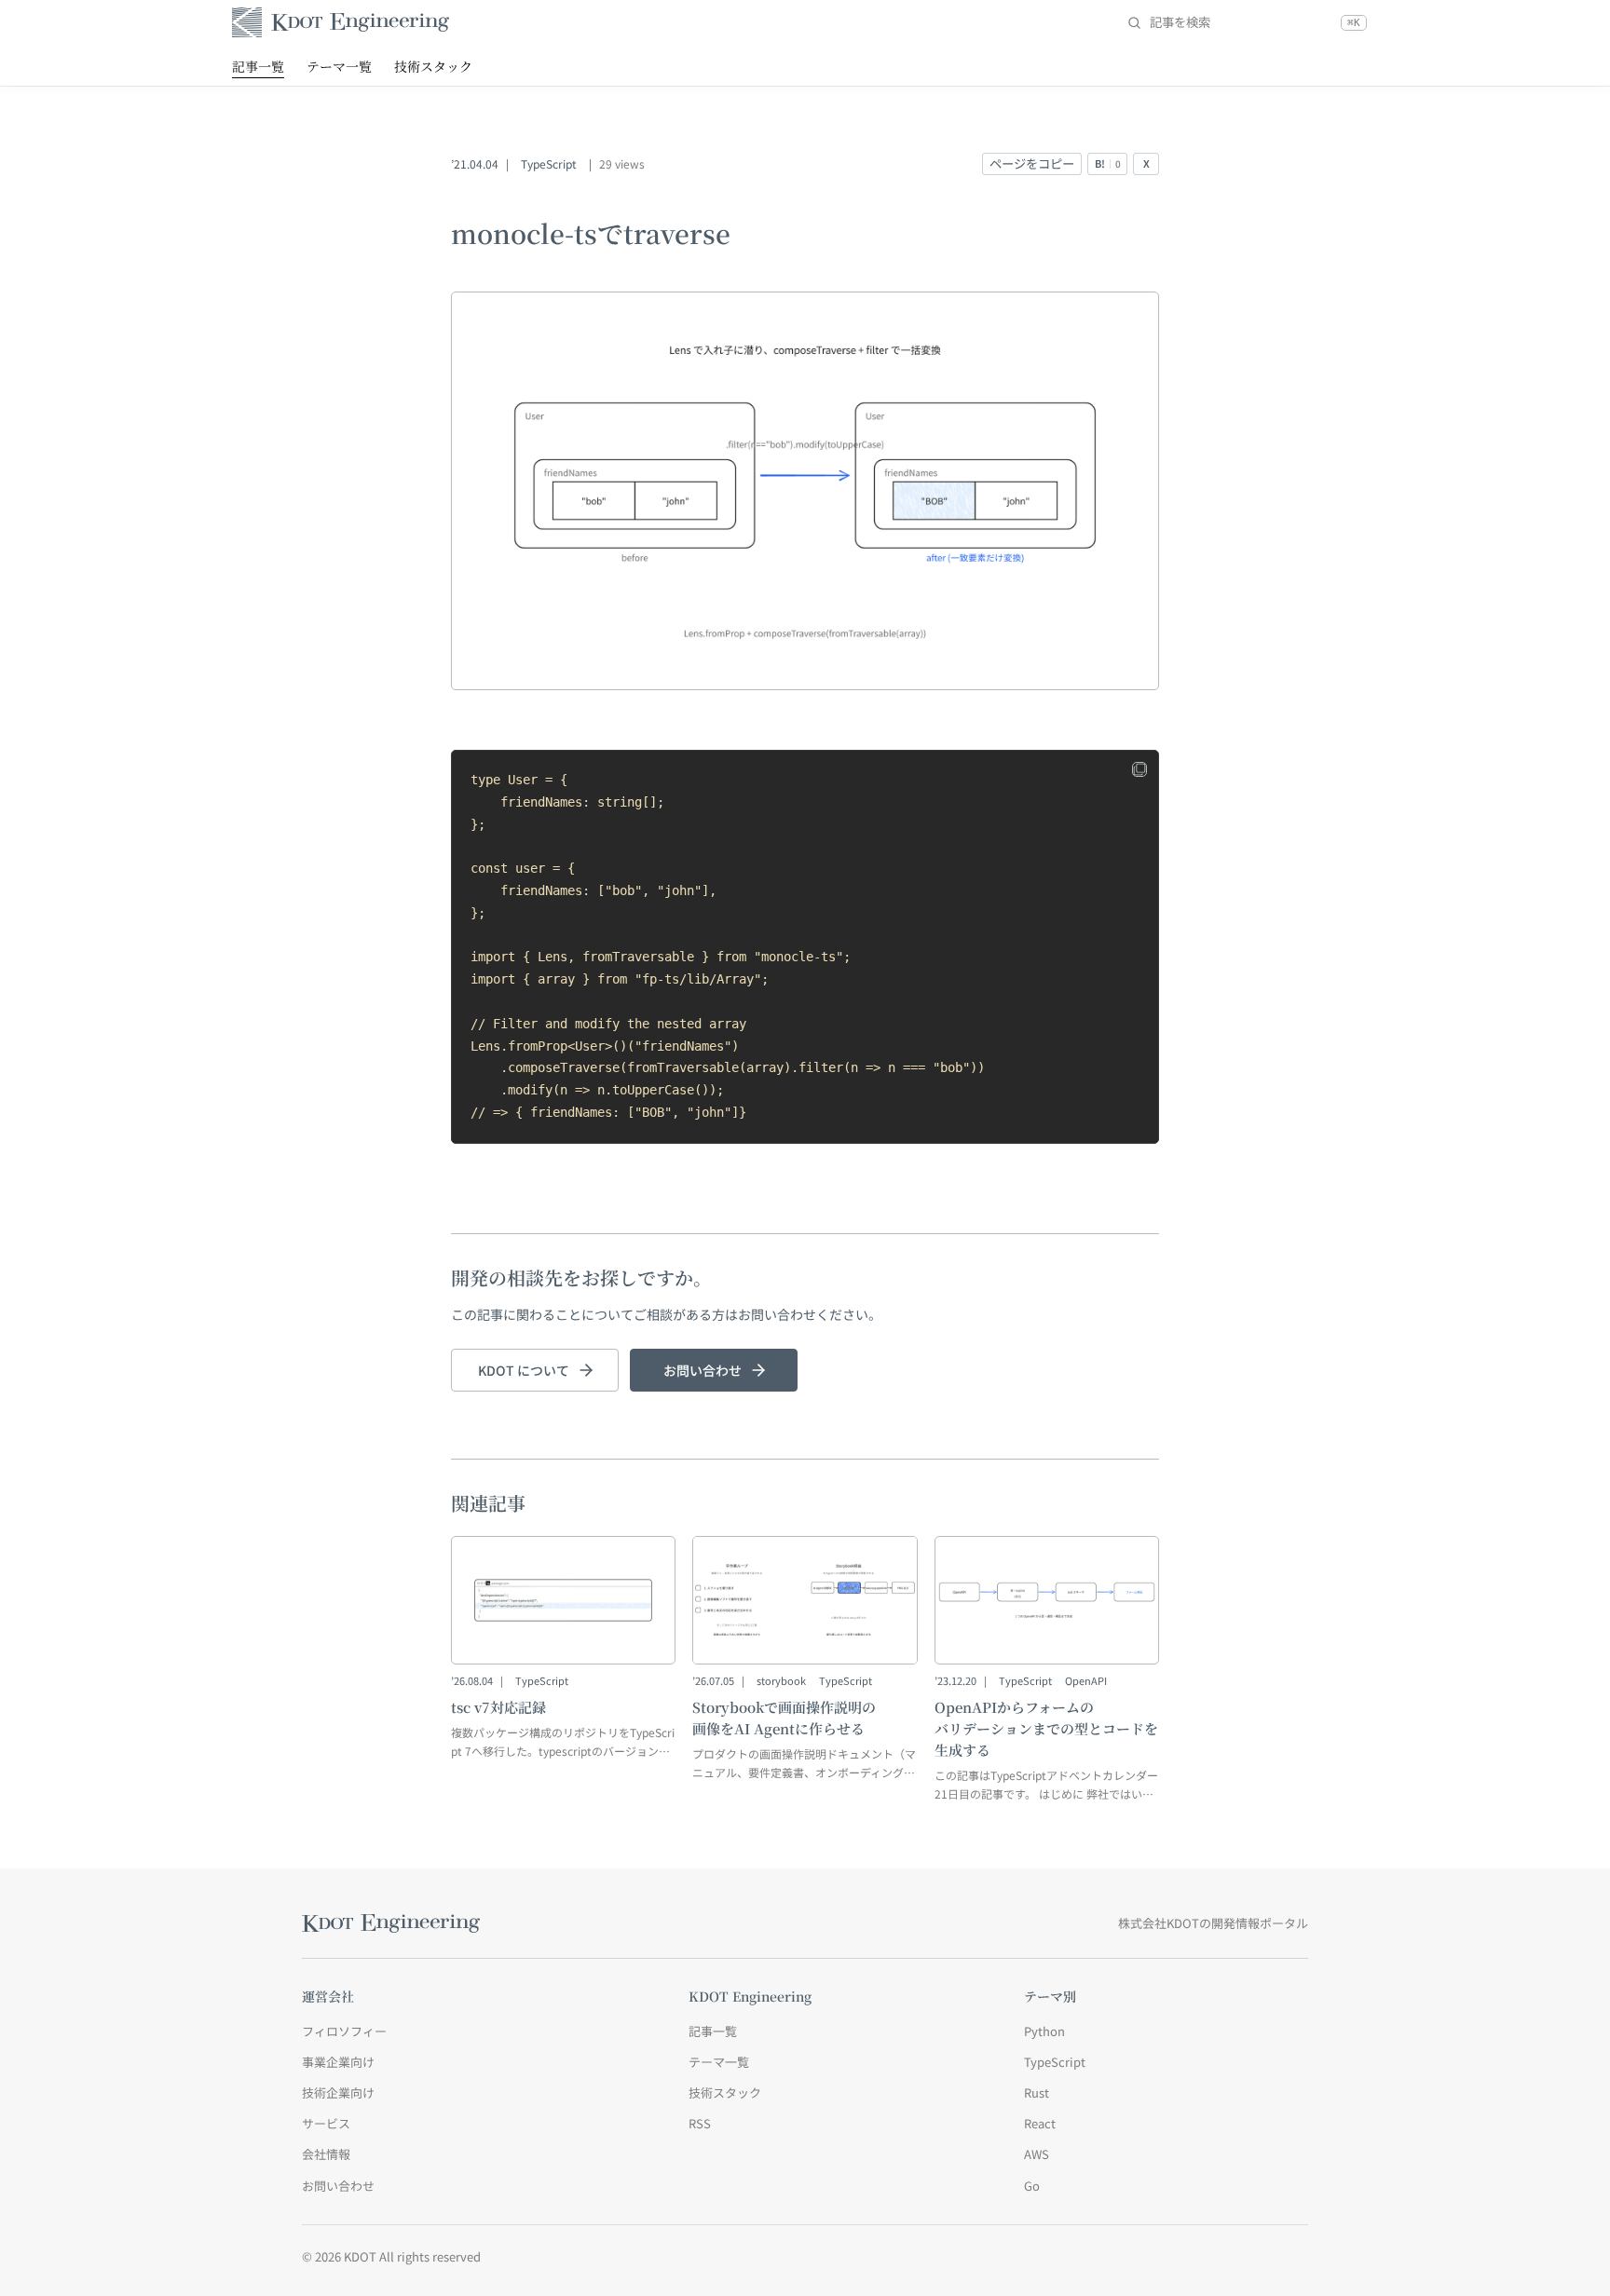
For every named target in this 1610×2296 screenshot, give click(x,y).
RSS (700, 2123)
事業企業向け (338, 2062)
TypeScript (549, 163)
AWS (1037, 2154)
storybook (781, 1680)
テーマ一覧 (339, 66)
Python (1044, 2031)
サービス (326, 2123)
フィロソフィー (344, 2031)
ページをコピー (1032, 163)
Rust (1037, 2092)
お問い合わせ (703, 1370)
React (1040, 2123)
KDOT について (524, 1370)
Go (1032, 2186)
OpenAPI (1086, 1680)
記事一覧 (258, 66)
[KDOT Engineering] (341, 22)
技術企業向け (338, 2092)
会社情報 (326, 2154)
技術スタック (433, 66)
